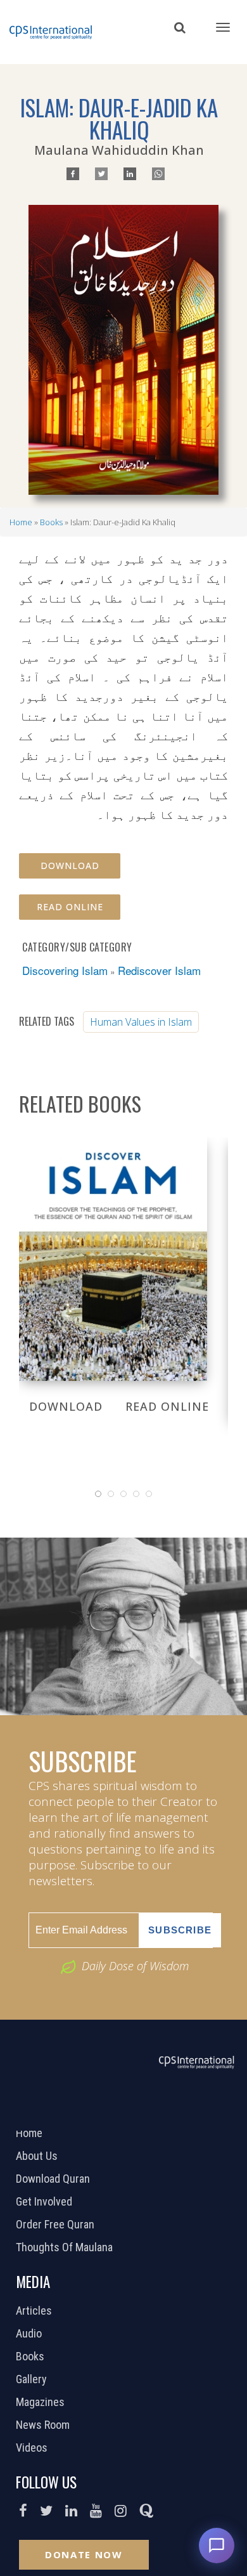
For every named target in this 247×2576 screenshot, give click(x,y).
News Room (44, 2425)
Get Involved (46, 2202)
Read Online (70, 907)
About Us (38, 2156)
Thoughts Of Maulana (66, 2247)
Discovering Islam (65, 970)
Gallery (33, 2379)
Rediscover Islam (159, 970)
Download (70, 866)
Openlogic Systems (166, 2114)
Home (21, 522)
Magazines (42, 2402)
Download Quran (54, 2179)
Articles (35, 2311)
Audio (30, 2334)
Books (51, 522)
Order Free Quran (57, 2225)
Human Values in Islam (141, 1022)
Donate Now (84, 2554)
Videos (33, 2448)
